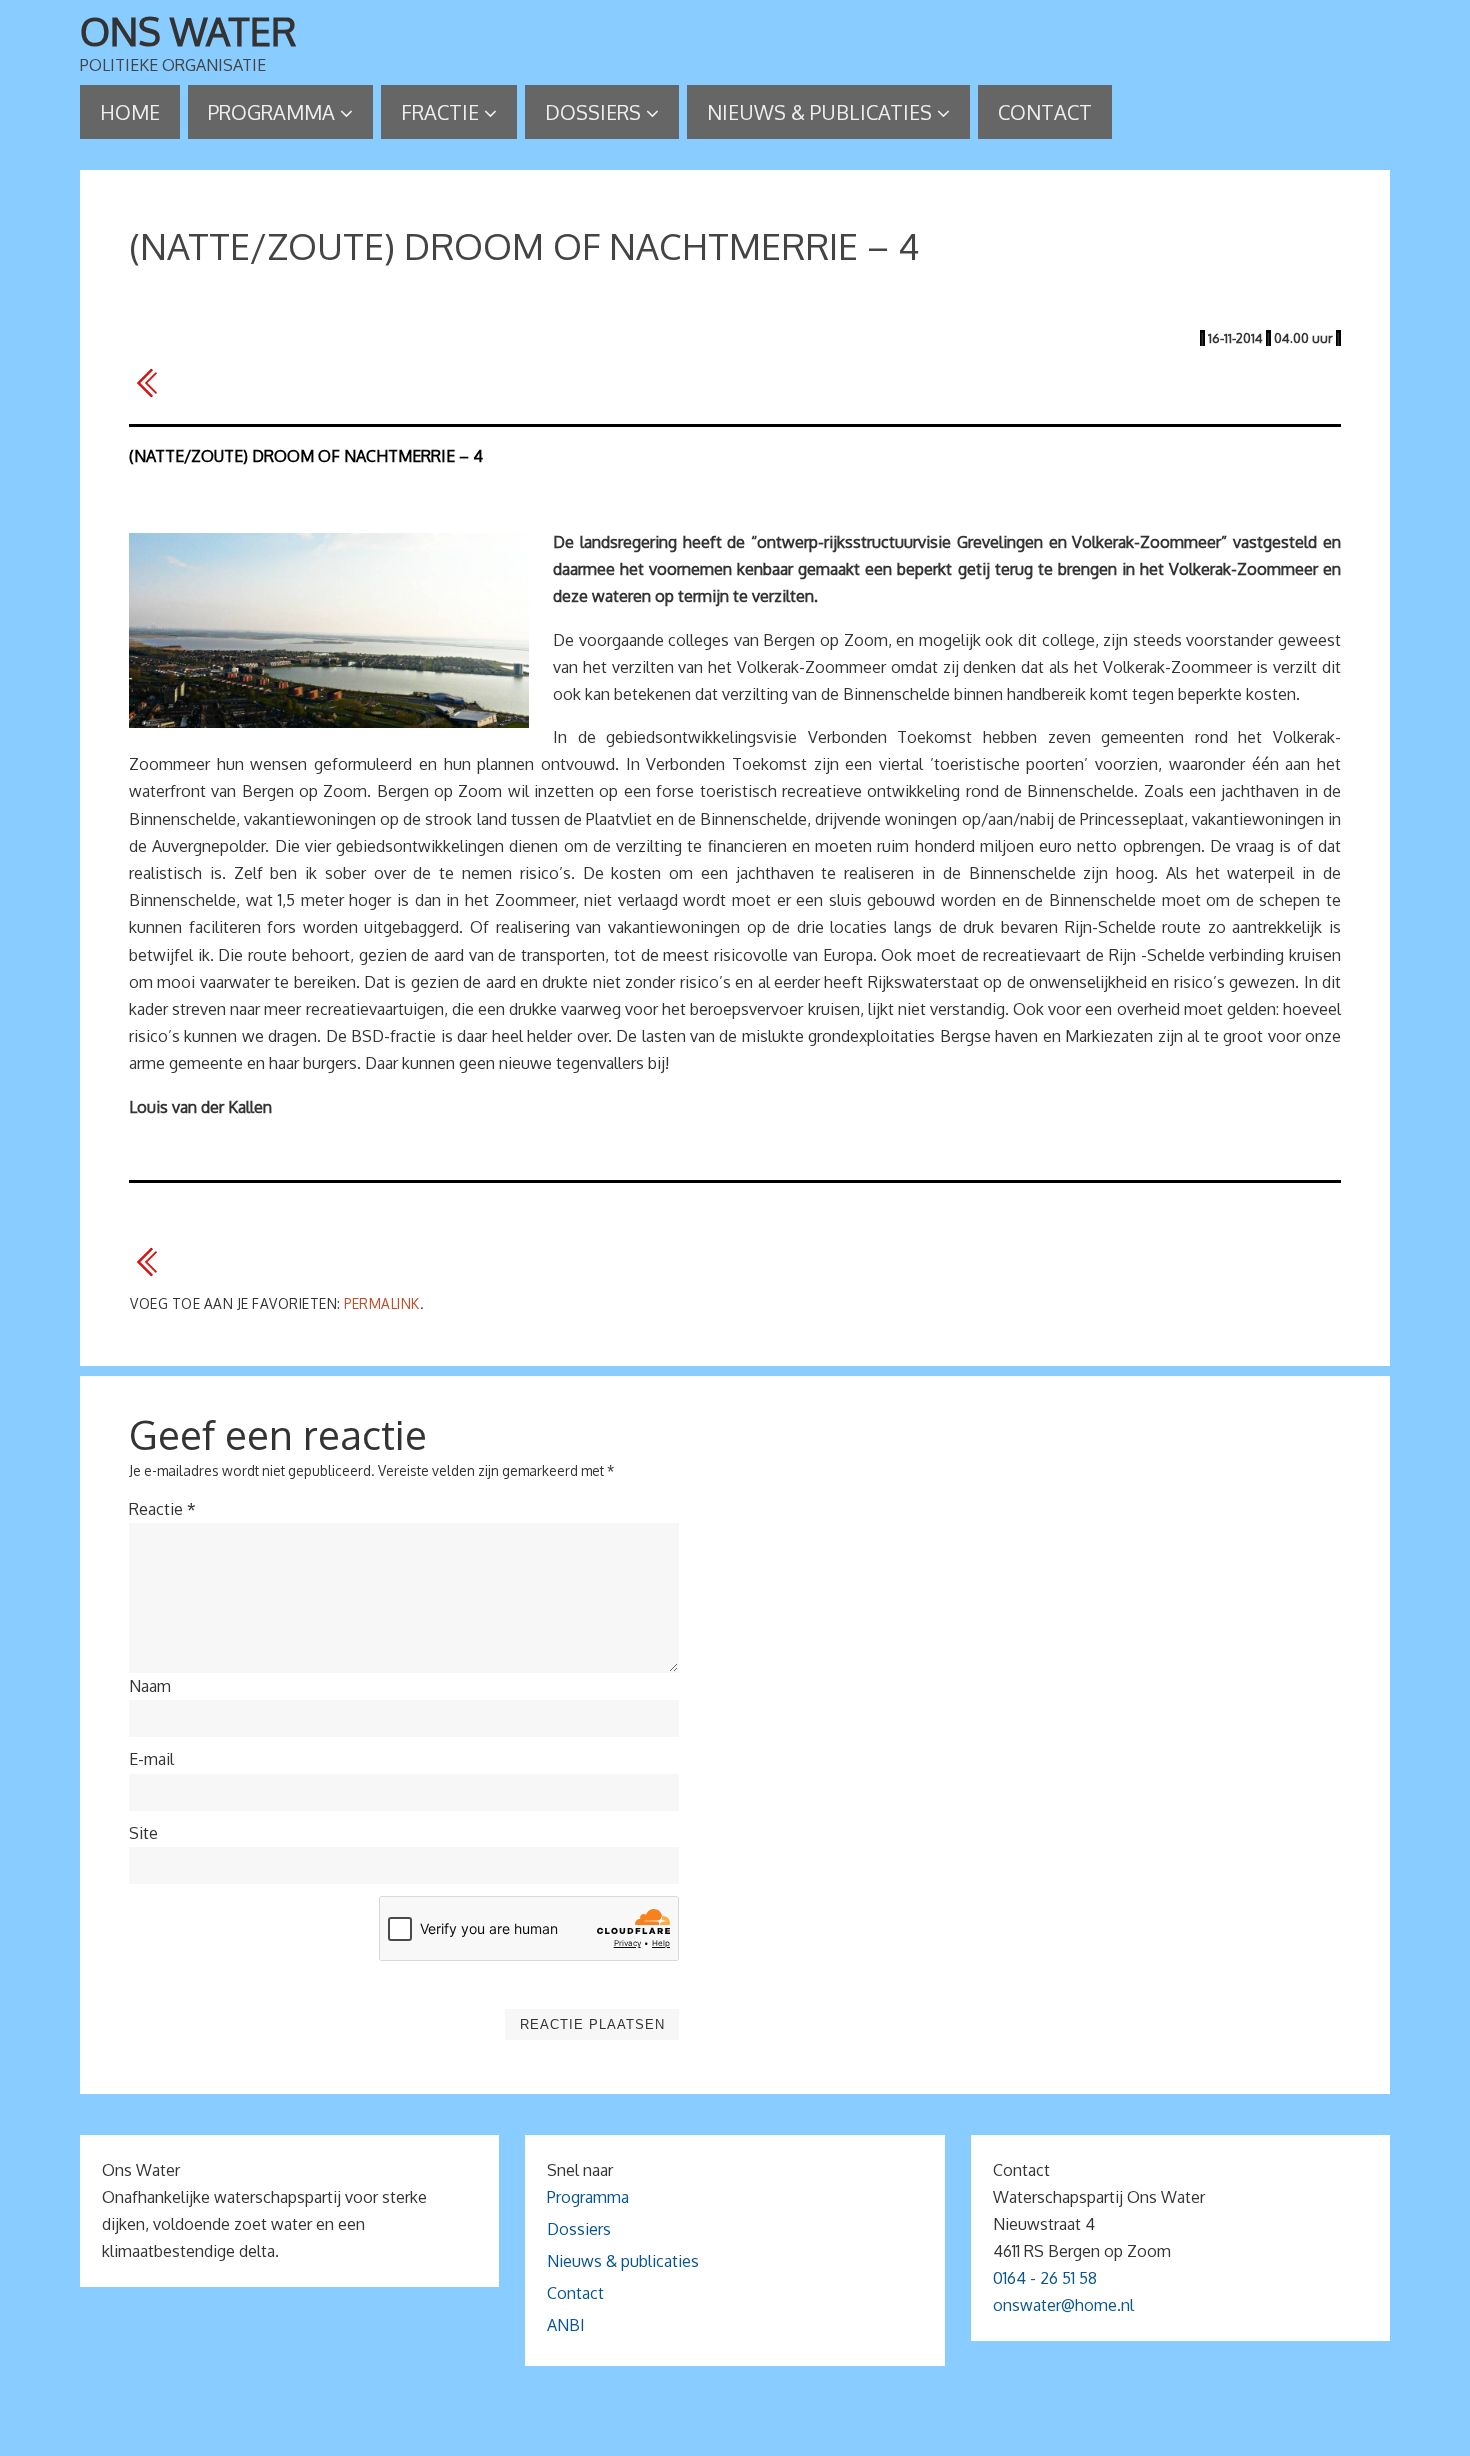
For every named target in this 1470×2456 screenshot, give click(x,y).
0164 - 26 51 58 (1045, 2278)
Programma (588, 2197)
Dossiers (579, 2229)
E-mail (151, 1759)
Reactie (162, 1509)
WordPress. (853, 2433)
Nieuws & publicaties (623, 2261)
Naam (150, 1686)
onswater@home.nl (1063, 2305)
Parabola (769, 2433)
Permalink (382, 1303)
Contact (575, 2293)
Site (143, 1833)
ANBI (566, 2325)
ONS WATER (188, 31)
